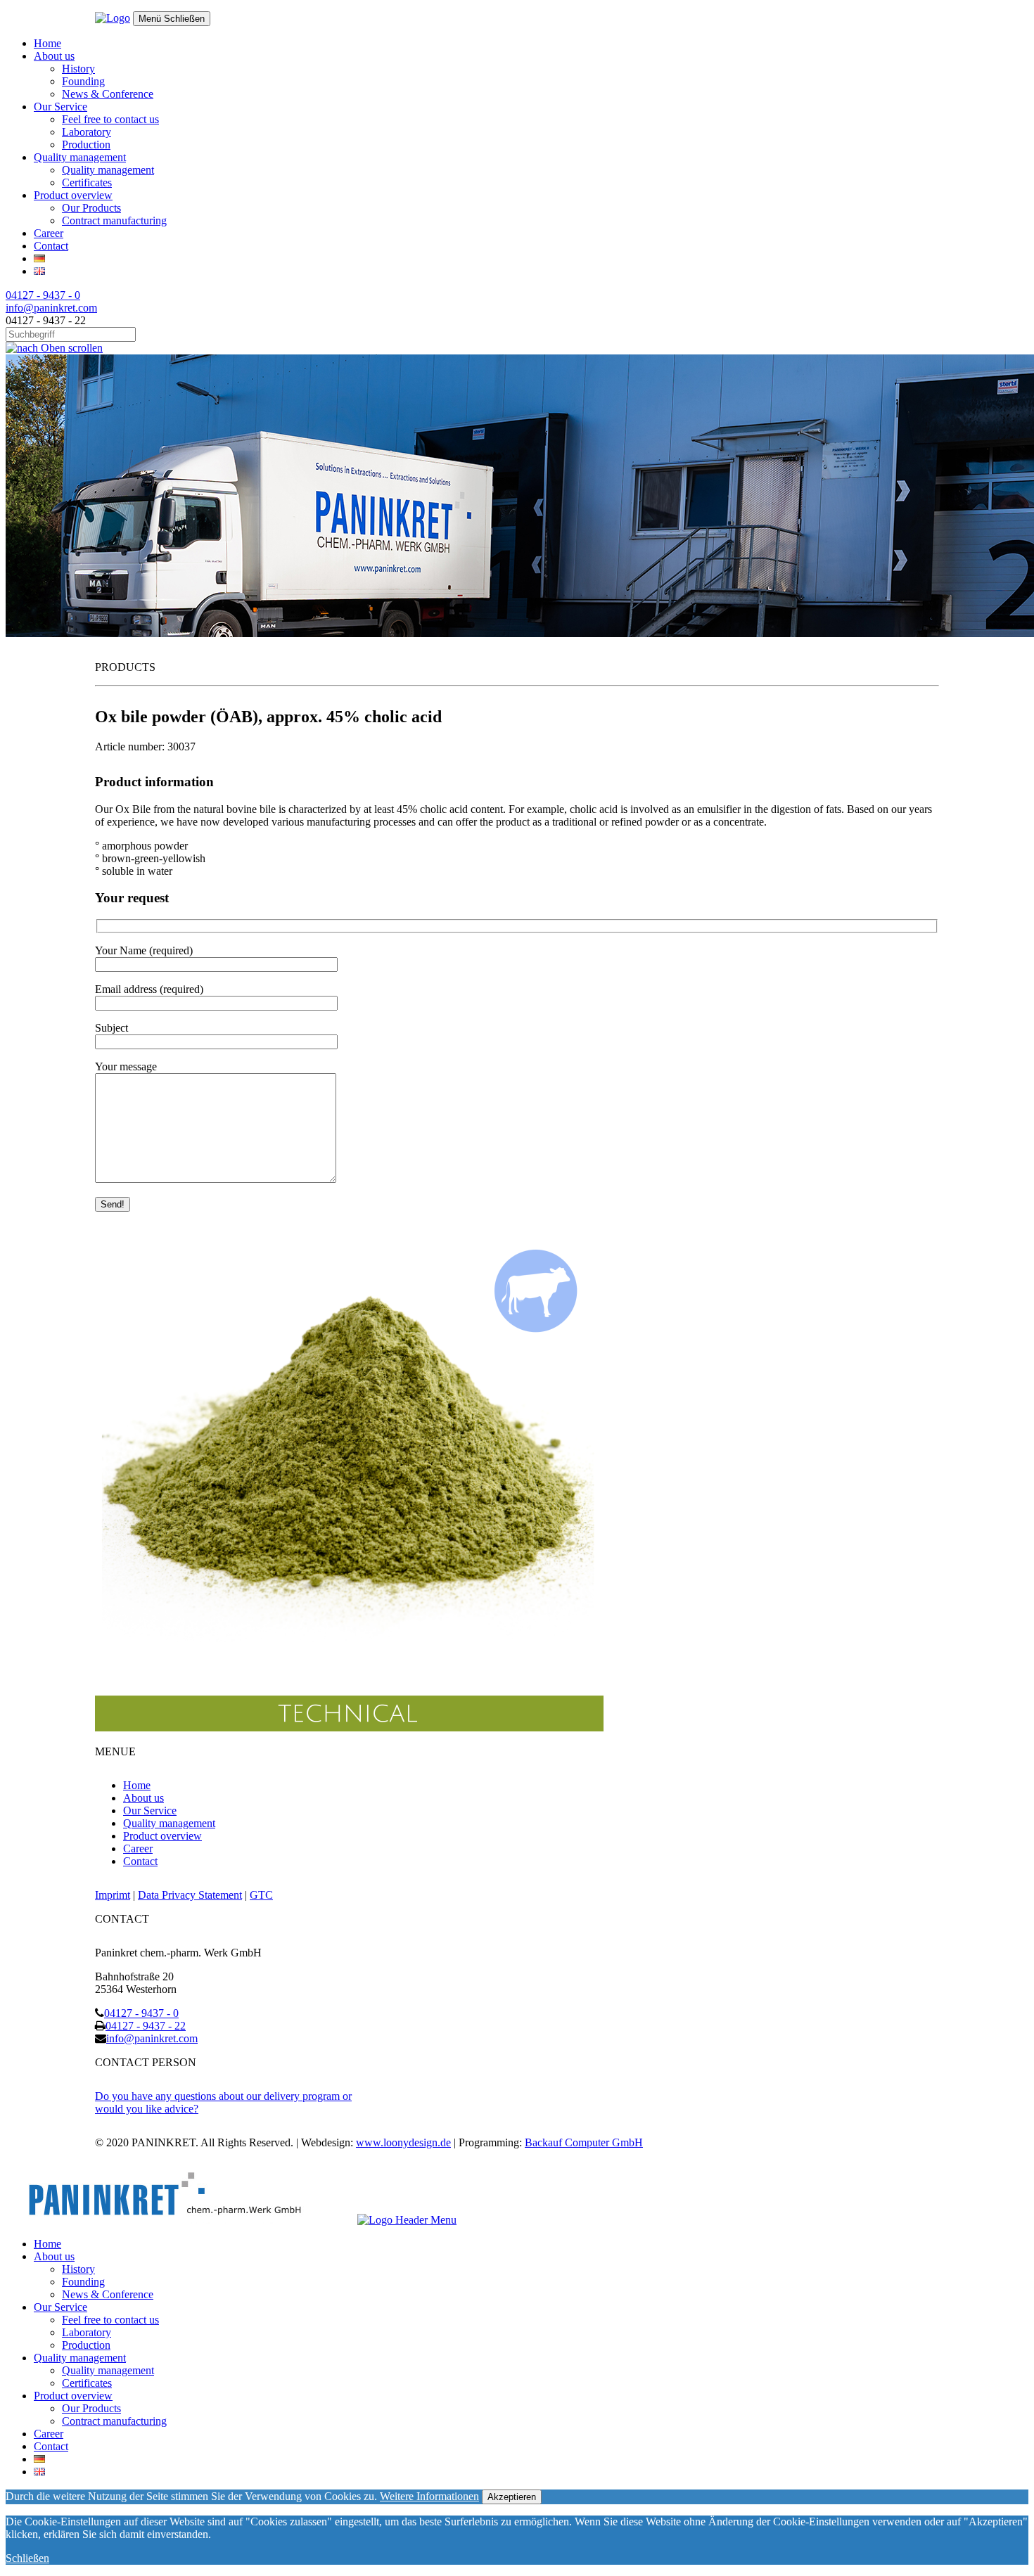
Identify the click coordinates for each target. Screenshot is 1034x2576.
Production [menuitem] (86, 2345)
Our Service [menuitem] (60, 2307)
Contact (51, 246)
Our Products (91, 208)
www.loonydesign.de (403, 2142)
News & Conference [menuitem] (108, 2294)
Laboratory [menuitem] (87, 2332)
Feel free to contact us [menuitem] (110, 2320)
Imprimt (113, 1895)
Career (49, 233)
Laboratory (87, 132)
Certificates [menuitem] (87, 2383)
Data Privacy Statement (190, 1895)
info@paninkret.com (51, 308)
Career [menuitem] (49, 2434)
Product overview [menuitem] (73, 2396)
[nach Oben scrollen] (54, 348)
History (78, 69)
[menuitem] (39, 2459)
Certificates (87, 182)
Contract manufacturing (114, 220)
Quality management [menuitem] (80, 2358)
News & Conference (108, 94)
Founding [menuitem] (83, 2282)
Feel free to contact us (110, 119)
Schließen (27, 2558)
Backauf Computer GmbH (584, 2142)
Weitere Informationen (429, 2496)
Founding (83, 81)
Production (86, 145)
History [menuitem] (78, 2269)
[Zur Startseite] (113, 18)
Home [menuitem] (47, 2244)
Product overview (73, 195)
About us (54, 56)
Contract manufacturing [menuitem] (114, 2421)
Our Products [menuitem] (91, 2408)
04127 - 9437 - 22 (146, 2026)
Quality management (80, 157)
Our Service (60, 107)
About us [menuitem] (54, 2256)
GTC (261, 1895)
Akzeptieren (512, 2497)
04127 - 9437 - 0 (43, 295)
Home (47, 43)
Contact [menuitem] (51, 2446)
